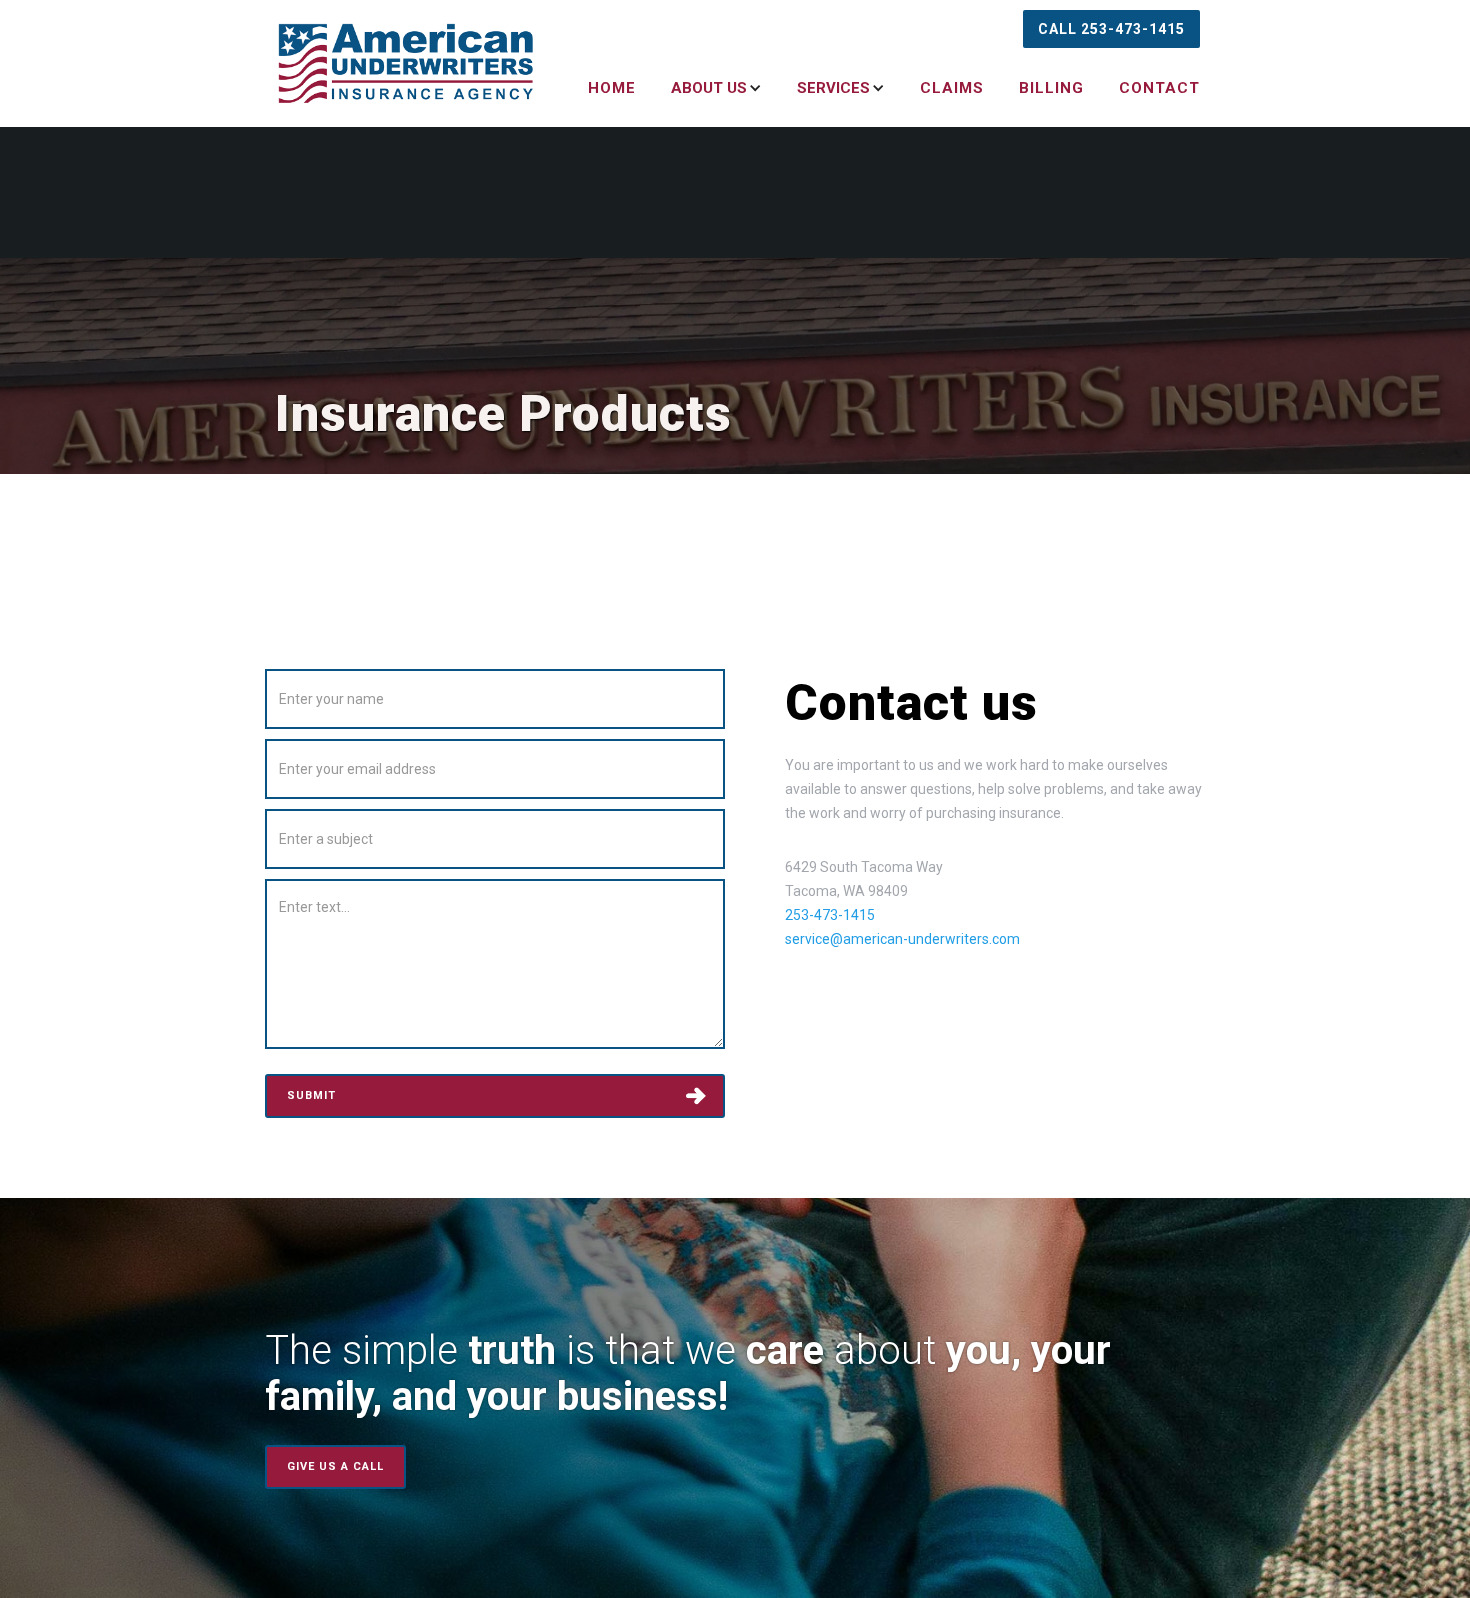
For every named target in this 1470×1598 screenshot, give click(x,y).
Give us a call (335, 1466)
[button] (704, 88)
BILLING (1051, 88)
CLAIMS (952, 88)
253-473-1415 (830, 915)
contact (1159, 88)
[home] (406, 63)
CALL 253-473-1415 (1111, 29)
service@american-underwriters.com (902, 939)
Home (612, 88)
